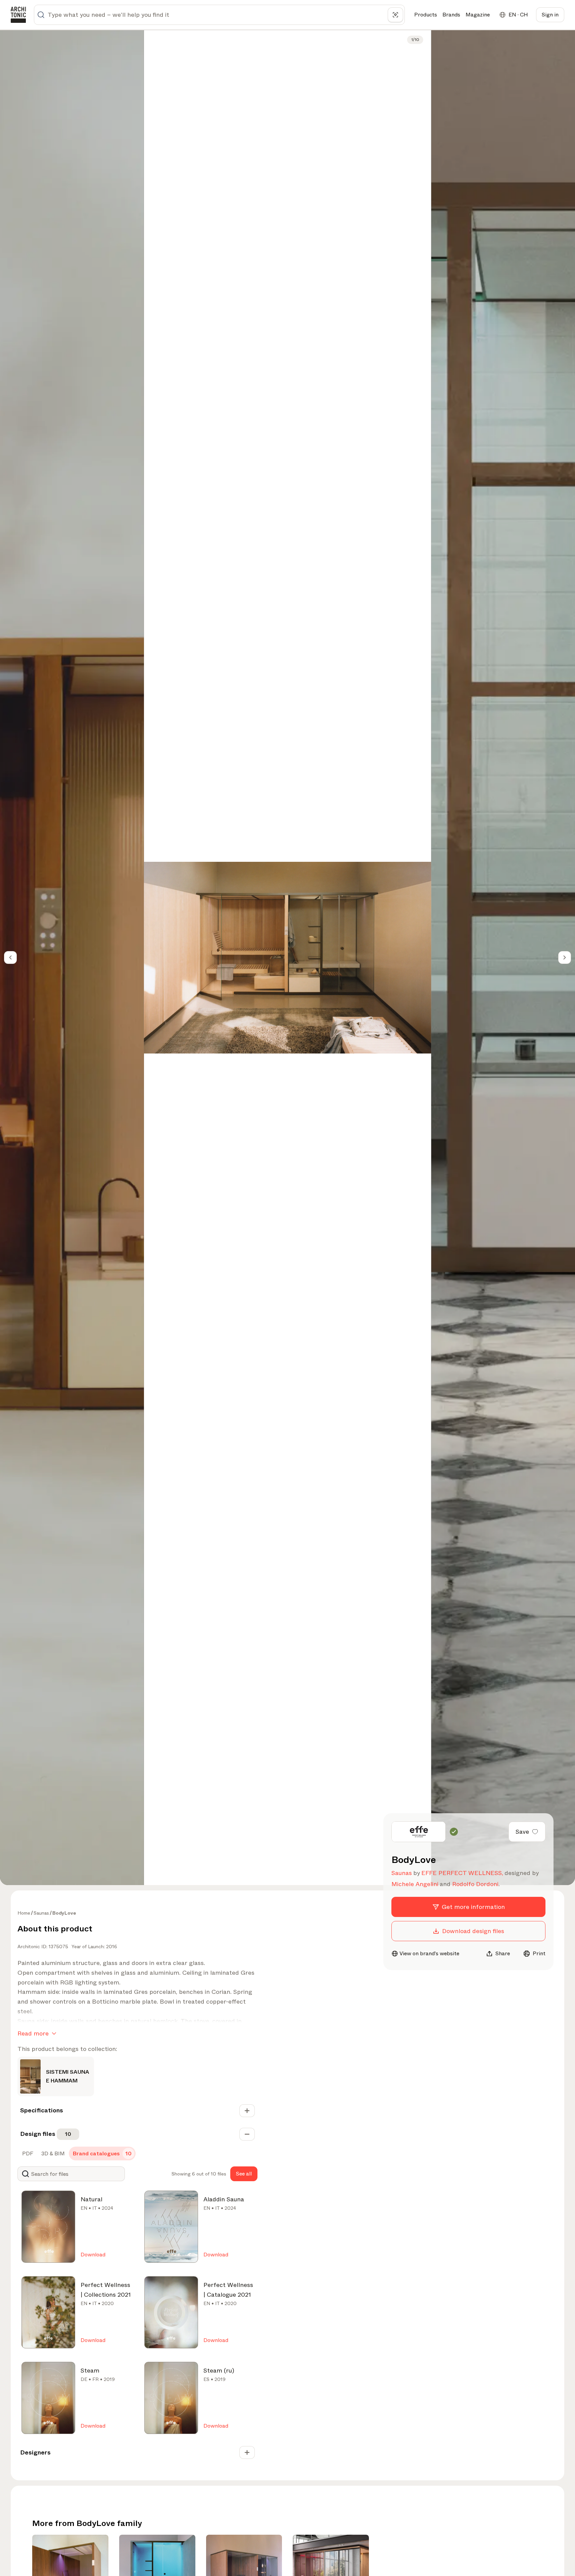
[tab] (27, 2154)
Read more (33, 2033)
